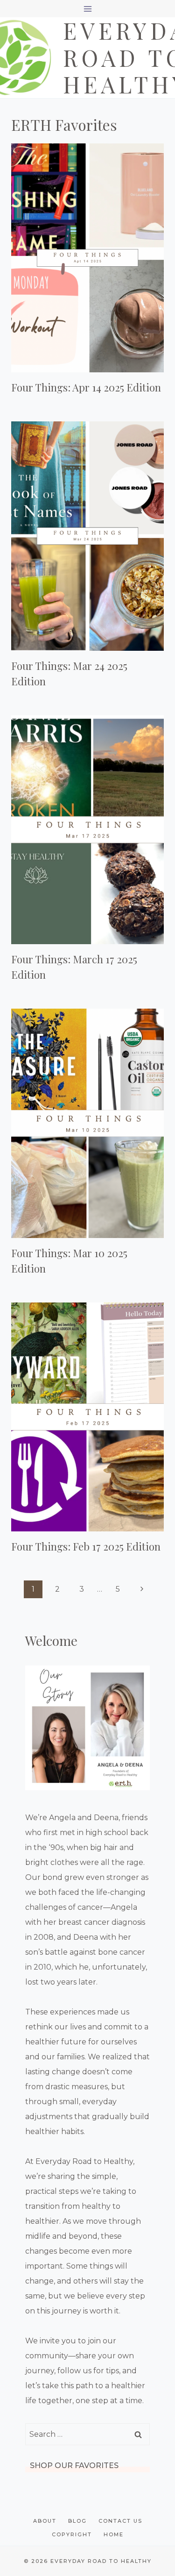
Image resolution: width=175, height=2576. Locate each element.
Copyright (72, 2534)
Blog (77, 2521)
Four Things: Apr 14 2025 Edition (86, 387)
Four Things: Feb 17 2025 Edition (86, 1546)
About (45, 2521)
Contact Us (120, 2521)
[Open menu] (87, 9)
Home (114, 2534)
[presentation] (87, 258)
